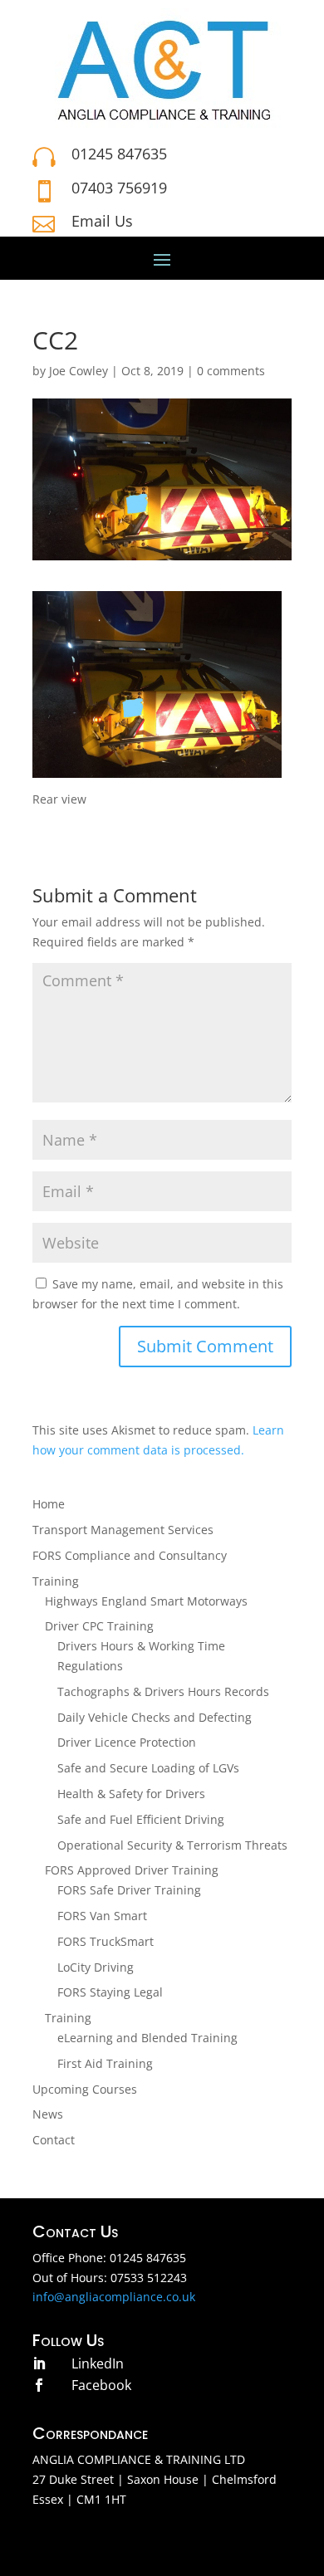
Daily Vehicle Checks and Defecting (155, 1717)
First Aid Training (105, 2063)
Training (56, 1581)
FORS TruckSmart (106, 1941)
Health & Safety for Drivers (131, 1794)
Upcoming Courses (85, 2089)
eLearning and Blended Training (147, 2038)
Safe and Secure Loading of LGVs (148, 1768)
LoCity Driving (96, 1967)
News (48, 2114)
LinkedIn (98, 2363)
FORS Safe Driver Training (129, 1890)
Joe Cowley (79, 371)
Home (49, 1504)
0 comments (231, 371)
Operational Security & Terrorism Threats (172, 1845)
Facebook (101, 2385)
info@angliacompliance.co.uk (114, 2297)
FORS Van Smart (102, 1916)
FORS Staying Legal (110, 1992)
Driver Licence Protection (127, 1742)
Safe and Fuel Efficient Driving (141, 1819)
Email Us (102, 221)
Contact (54, 2140)
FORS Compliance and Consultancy (130, 1555)
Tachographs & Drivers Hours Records (163, 1691)
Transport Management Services (123, 1530)
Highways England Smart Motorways (146, 1601)
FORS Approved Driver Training (132, 1870)
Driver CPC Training (99, 1626)
